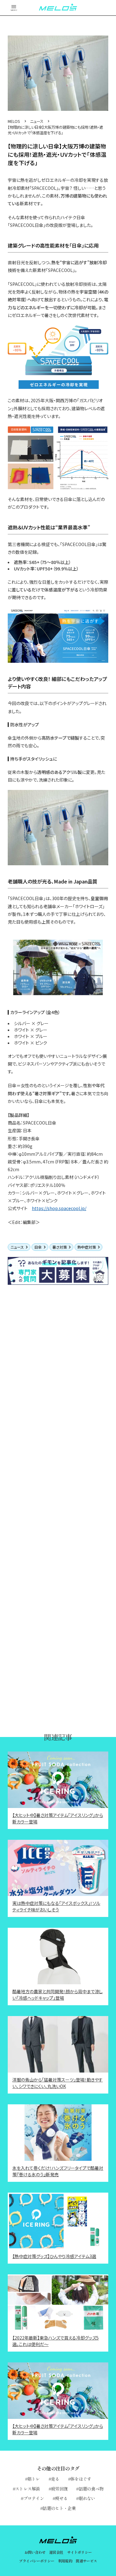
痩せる (61, 2498)
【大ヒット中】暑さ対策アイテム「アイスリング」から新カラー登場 (58, 1818)
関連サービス (86, 2561)
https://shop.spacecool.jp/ (59, 1208)
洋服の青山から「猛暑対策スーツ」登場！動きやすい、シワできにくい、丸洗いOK (58, 2083)
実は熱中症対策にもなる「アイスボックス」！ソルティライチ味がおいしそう (56, 1906)
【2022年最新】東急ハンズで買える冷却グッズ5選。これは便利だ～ (56, 2341)
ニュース (17, 1247)
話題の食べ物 (91, 2489)
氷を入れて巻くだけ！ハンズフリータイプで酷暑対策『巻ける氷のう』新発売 (58, 2171)
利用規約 (65, 2561)
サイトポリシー (79, 2552)
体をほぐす (81, 2479)
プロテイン (34, 2498)
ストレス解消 (28, 2489)
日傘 (38, 1247)
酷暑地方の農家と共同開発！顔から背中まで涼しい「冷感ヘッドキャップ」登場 (58, 1995)
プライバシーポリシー (37, 2561)
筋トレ (34, 2479)
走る (55, 2479)
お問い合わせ (35, 2552)
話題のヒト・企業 (59, 2508)
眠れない (87, 2498)
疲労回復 (59, 2489)
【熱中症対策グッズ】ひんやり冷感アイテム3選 (54, 2256)
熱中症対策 (87, 1247)
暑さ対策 (60, 1247)
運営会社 (56, 2552)
